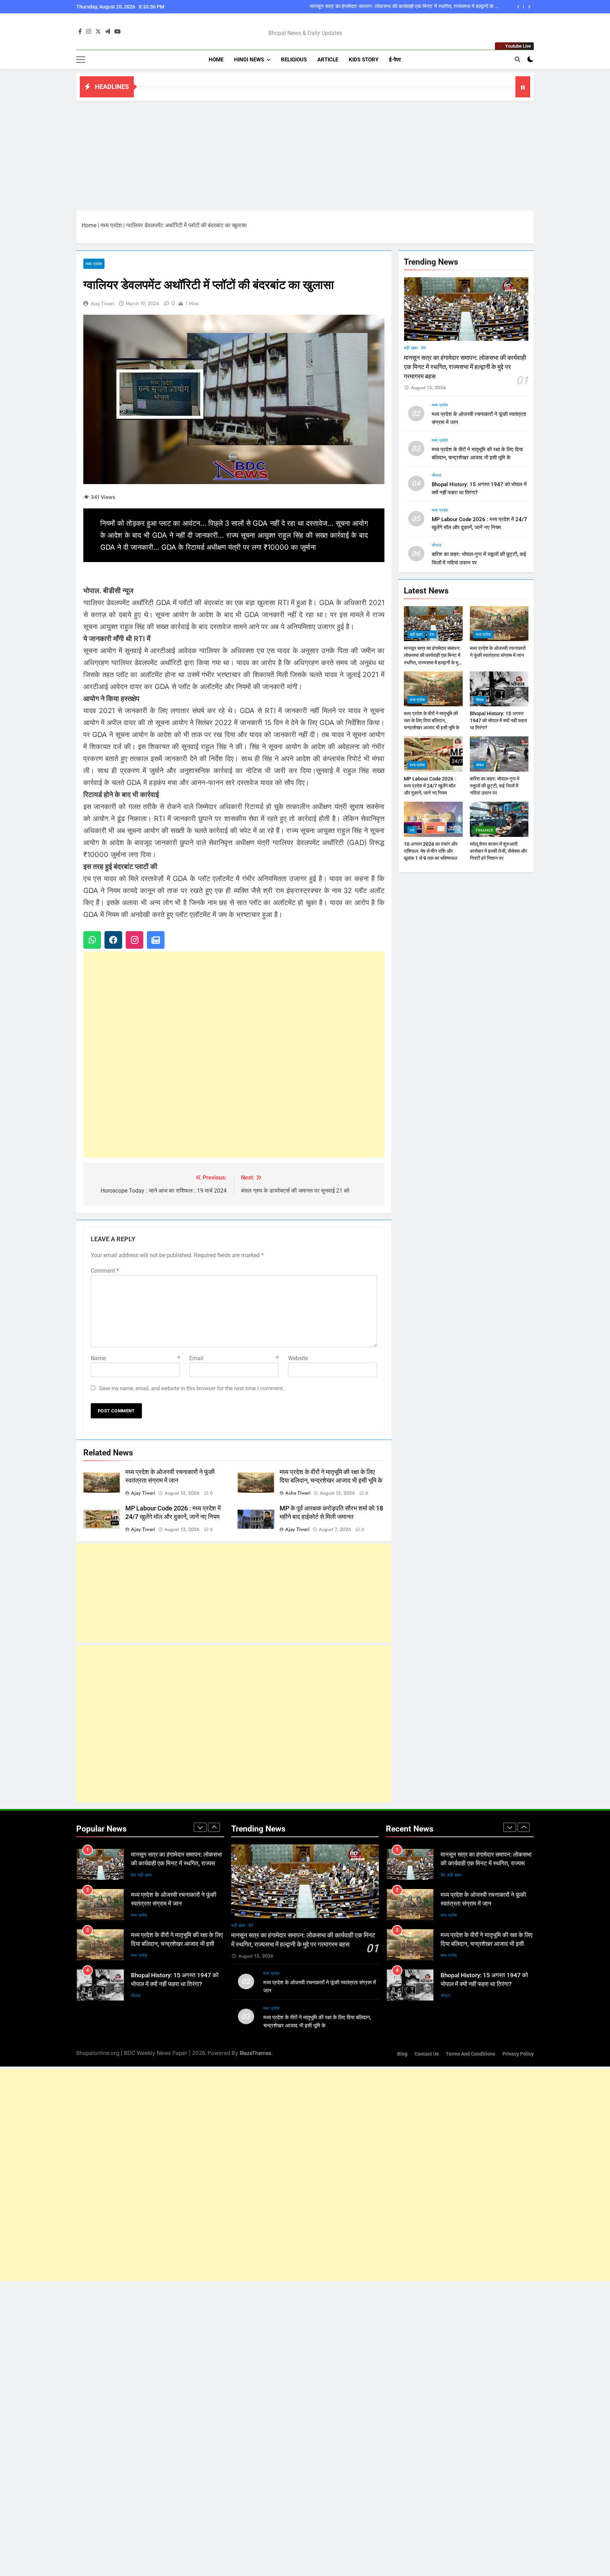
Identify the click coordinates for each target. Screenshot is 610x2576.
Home (216, 60)
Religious (294, 60)
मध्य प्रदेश (111, 225)
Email (234, 1358)
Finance (485, 830)
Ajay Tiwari (103, 303)
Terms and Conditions (471, 2054)
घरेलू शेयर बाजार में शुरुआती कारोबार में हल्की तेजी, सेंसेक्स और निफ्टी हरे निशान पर (498, 851)
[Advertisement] (305, 154)
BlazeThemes (256, 2053)
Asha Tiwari (298, 1493)
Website (298, 1358)
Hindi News (249, 60)
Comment (105, 1271)
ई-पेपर (395, 60)
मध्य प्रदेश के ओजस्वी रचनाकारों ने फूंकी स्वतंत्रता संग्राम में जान (439, 7)
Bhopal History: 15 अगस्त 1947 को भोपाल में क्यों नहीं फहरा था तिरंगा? (498, 720)
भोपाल (436, 475)
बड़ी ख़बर (411, 348)
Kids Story (364, 60)
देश (423, 348)
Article (328, 60)
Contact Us (427, 2054)
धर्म (412, 830)
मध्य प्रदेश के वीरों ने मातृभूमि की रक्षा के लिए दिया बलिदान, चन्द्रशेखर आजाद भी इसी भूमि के (432, 720)
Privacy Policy (518, 2054)
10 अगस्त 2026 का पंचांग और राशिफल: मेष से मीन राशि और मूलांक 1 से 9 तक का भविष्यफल (431, 851)
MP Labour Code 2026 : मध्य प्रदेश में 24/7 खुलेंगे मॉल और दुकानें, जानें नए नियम (430, 786)
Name (135, 1358)
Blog (402, 2054)
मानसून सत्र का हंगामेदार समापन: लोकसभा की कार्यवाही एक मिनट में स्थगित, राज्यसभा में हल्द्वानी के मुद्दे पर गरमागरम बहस (465, 367)
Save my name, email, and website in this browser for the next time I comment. (192, 1388)
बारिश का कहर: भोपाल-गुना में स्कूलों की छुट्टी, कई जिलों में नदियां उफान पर (495, 786)
